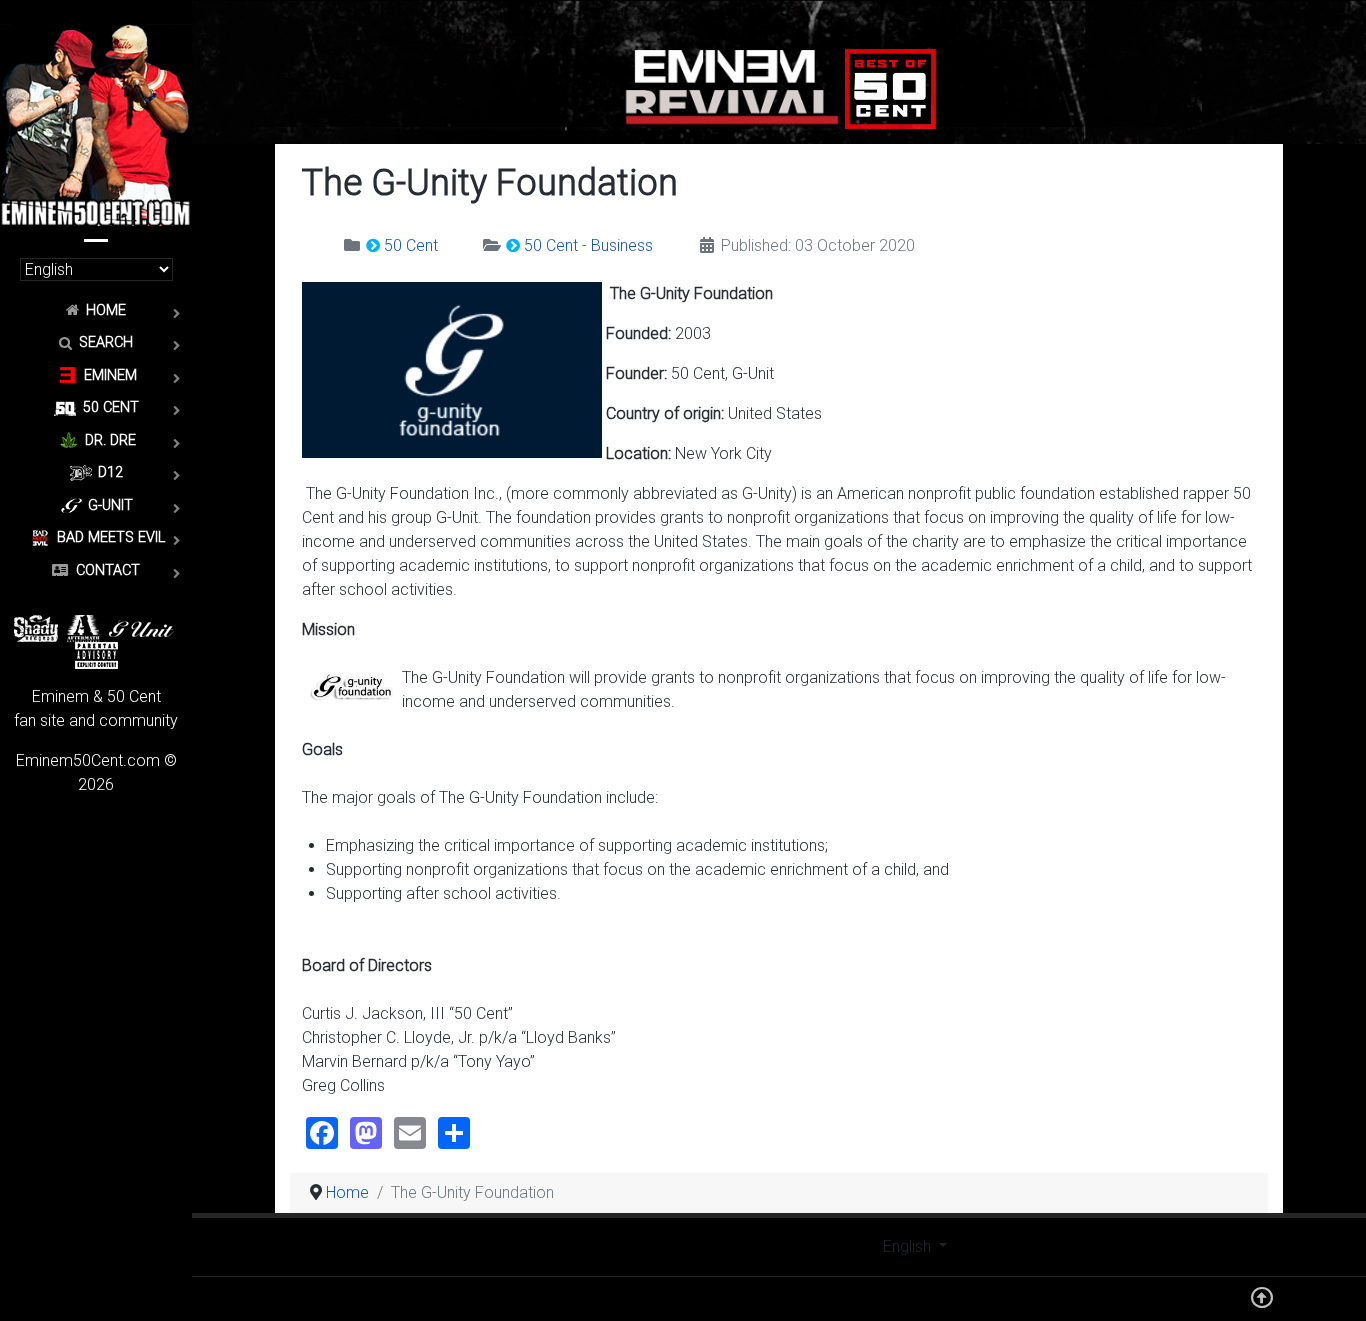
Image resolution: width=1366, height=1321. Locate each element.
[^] (1262, 1302)
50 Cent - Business (588, 245)
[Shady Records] (36, 626)
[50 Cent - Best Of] (890, 87)
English (909, 1246)
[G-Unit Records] (141, 626)
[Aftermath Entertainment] (83, 626)
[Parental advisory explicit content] (96, 653)
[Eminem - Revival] (732, 87)
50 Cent (411, 245)
